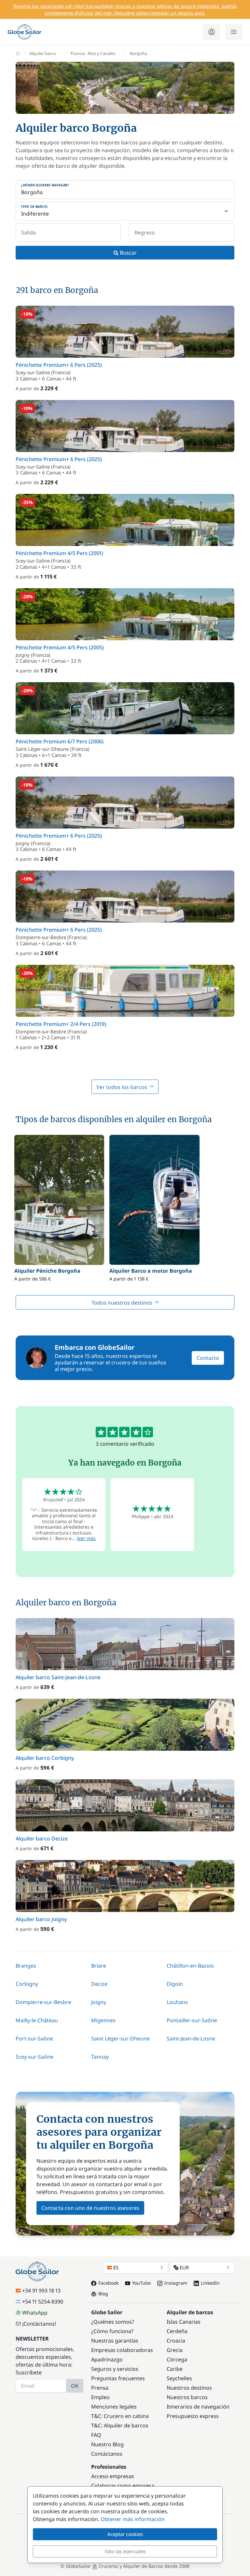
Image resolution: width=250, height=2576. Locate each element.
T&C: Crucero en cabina (120, 2416)
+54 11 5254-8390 (43, 2302)
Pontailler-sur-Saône (192, 2020)
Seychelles (179, 2378)
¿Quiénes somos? (113, 2322)
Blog (103, 2294)
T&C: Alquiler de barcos (120, 2425)
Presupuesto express (193, 2416)
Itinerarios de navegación (198, 2407)
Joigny (99, 2002)
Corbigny (27, 1984)
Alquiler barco (43, 53)
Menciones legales (114, 2407)
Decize (99, 1984)
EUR (184, 2267)
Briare (99, 1966)
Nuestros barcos (187, 2397)
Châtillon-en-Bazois (190, 1966)
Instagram (176, 2283)
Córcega (177, 2359)
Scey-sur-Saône (35, 2057)
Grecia (175, 2350)
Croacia (176, 2341)
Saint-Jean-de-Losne (191, 2038)
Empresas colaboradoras (122, 2350)
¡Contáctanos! (39, 2324)
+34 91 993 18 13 (41, 2291)
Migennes (103, 2020)
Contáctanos (107, 2454)
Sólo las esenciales (125, 2551)
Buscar (128, 253)
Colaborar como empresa (123, 2486)
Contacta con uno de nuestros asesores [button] (90, 2208)
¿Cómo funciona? (112, 2331)
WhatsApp (35, 2313)
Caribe (175, 2369)
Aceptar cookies (125, 2534)
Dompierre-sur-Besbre (43, 2002)
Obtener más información (133, 2519)
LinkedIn (210, 2283)
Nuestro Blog (107, 2444)
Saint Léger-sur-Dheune (120, 2038)
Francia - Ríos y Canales (93, 53)
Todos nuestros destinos (123, 1303)
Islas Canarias (184, 2322)
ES (116, 2267)
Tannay (100, 2057)
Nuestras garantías (115, 2341)
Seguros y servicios (115, 2369)
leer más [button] (86, 1538)
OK (75, 2386)
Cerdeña (177, 2331)
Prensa (100, 2388)
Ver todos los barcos (122, 1087)
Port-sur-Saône (34, 2038)
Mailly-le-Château (37, 2020)
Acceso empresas (113, 2476)
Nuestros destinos (189, 2388)
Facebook (108, 2283)
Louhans (177, 2002)
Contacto (208, 1358)
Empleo (100, 2397)
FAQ (96, 2435)
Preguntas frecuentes (118, 2378)
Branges (26, 1966)
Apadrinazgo (107, 2359)
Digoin (175, 1984)
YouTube (141, 2283)
